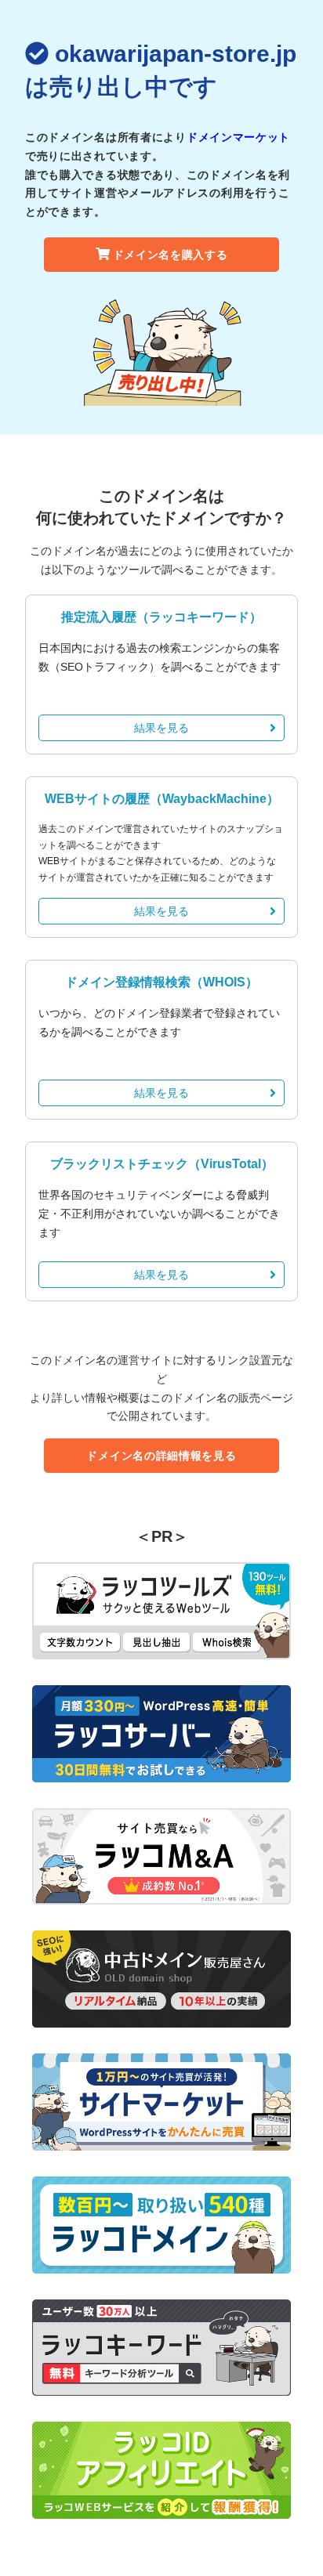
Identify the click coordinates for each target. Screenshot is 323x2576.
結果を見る (161, 728)
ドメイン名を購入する (171, 255)
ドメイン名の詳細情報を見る (161, 1456)
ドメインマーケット (238, 137)
